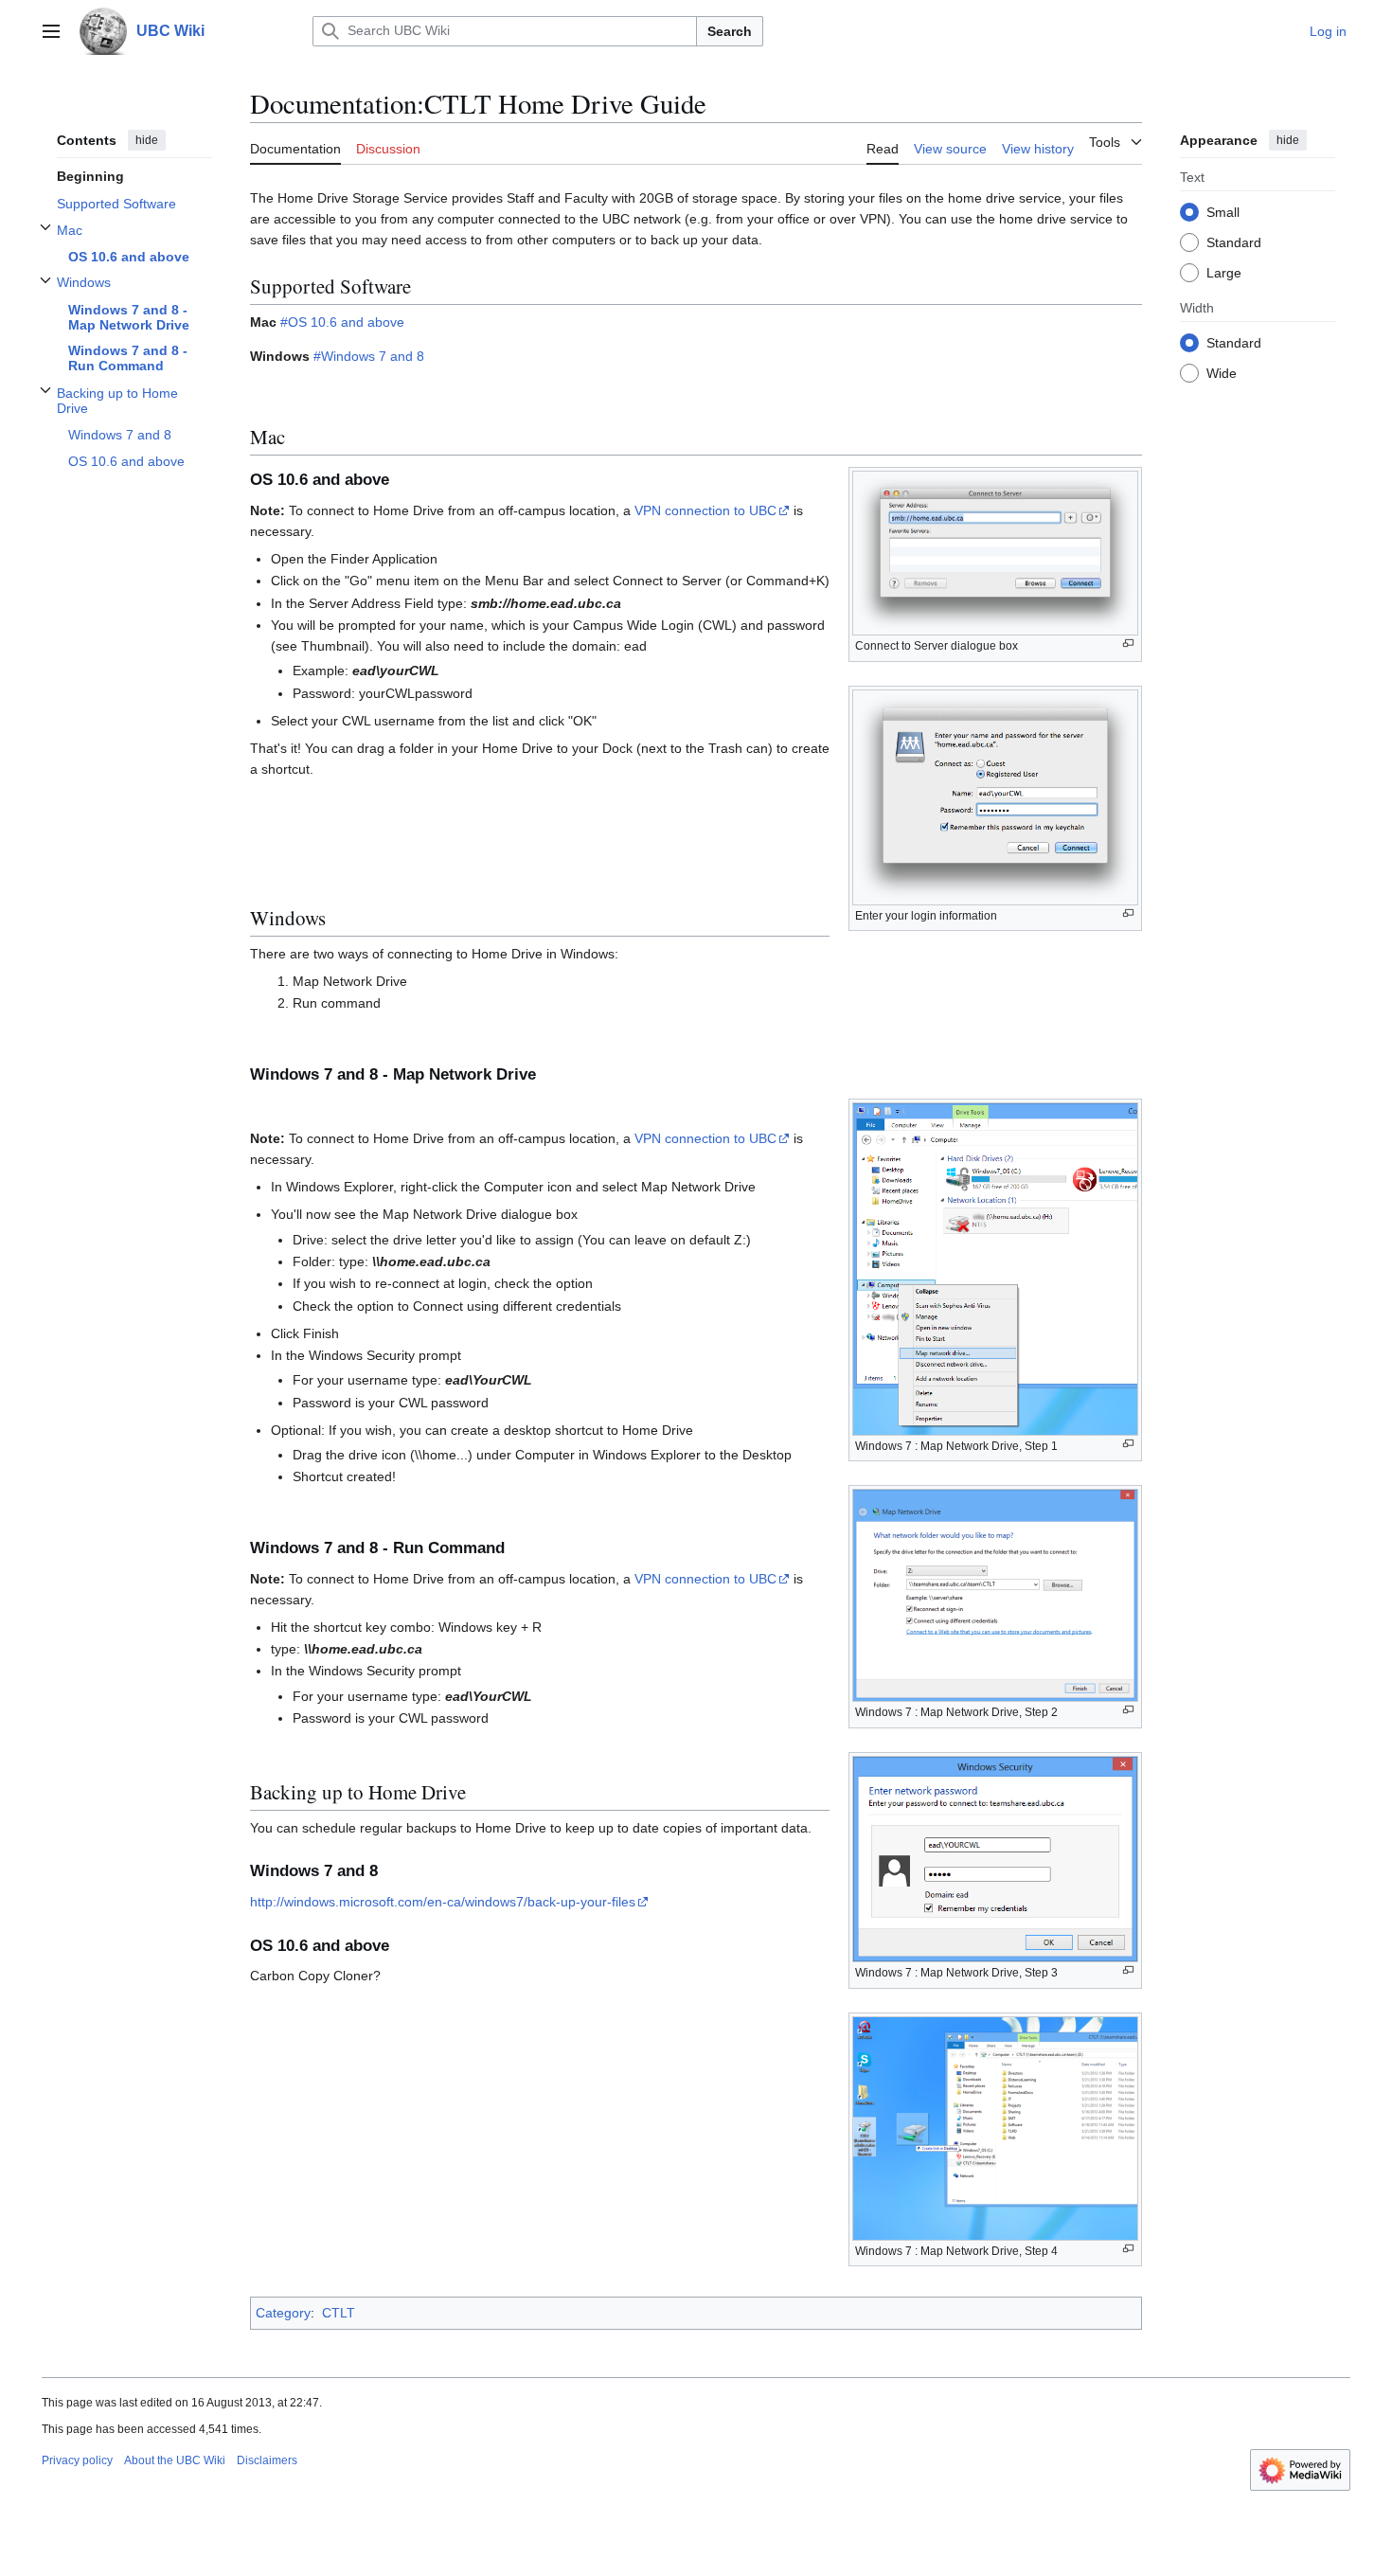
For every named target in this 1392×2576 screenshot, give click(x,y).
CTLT (339, 2313)
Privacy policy (77, 2460)
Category (283, 2313)
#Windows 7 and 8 (369, 356)
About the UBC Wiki (175, 2460)
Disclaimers (267, 2460)
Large (1224, 272)
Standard (1234, 241)
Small (1223, 211)
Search (730, 31)
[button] (51, 31)
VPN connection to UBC (705, 510)
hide (147, 140)
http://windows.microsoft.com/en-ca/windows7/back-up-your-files (443, 1902)
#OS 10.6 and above (342, 322)
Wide (1222, 372)
